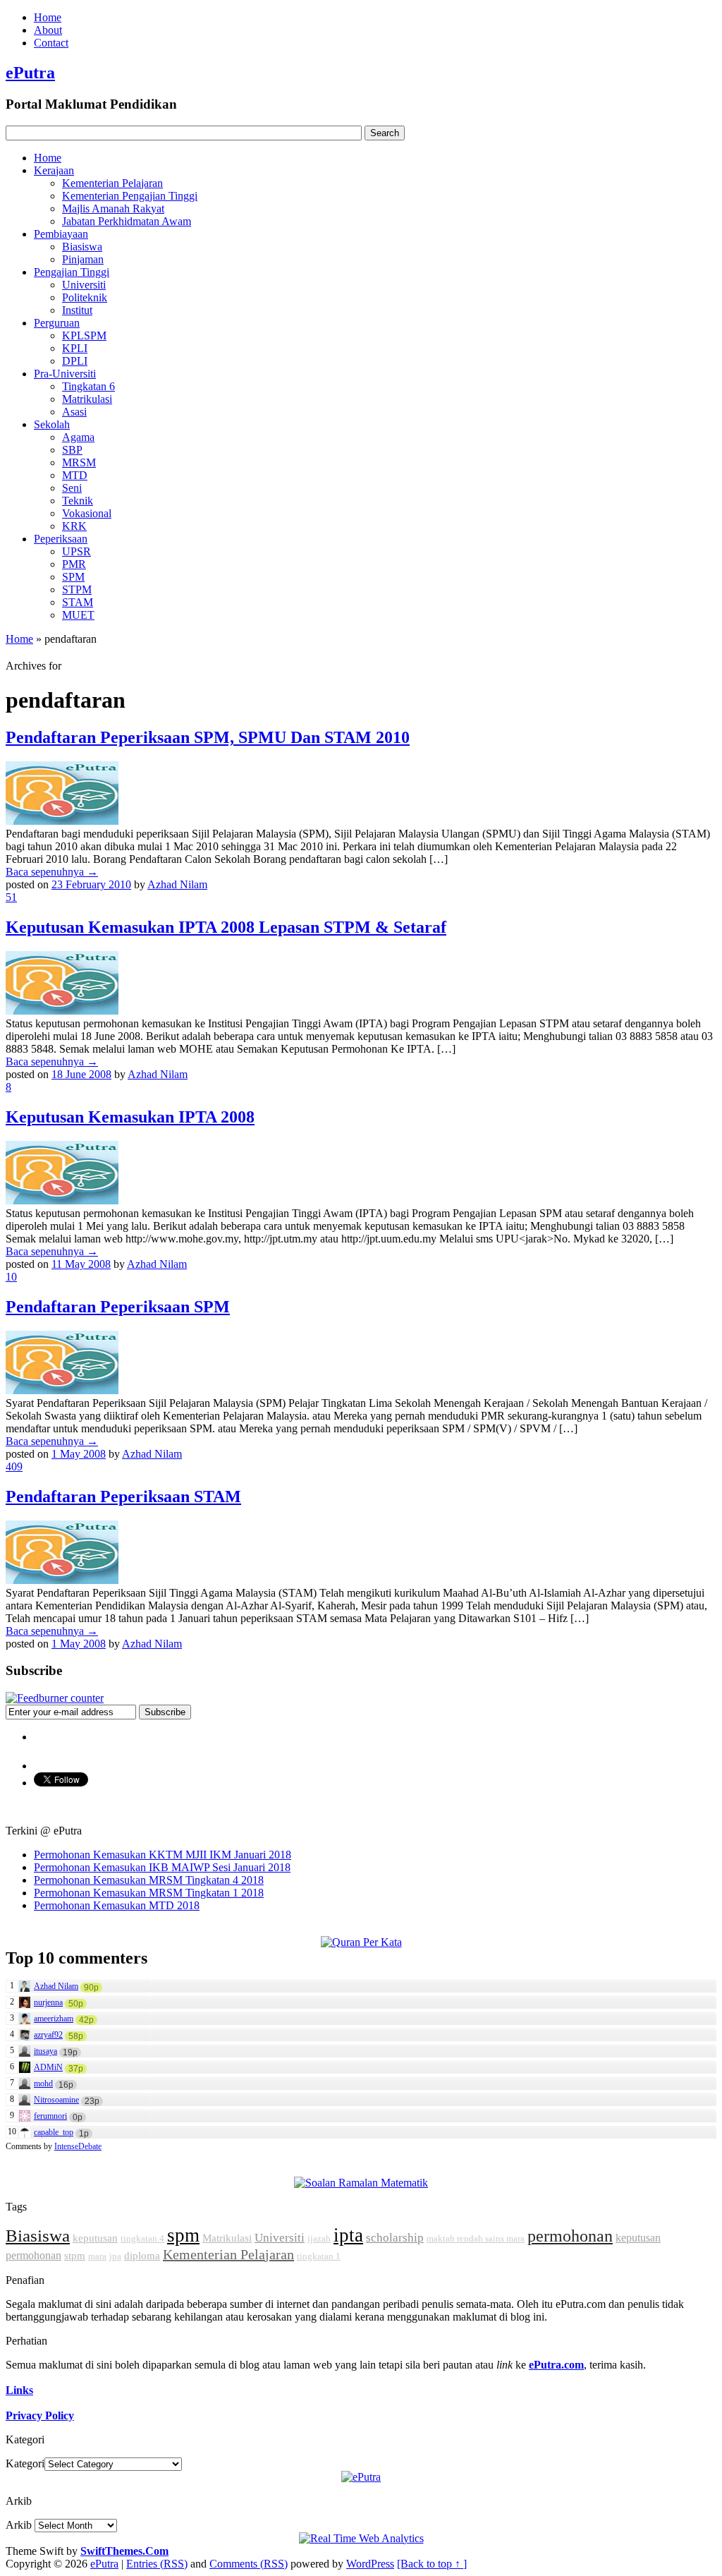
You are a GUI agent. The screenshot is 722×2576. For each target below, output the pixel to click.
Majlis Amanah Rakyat (113, 208)
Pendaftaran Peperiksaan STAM (123, 1496)
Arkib (19, 2525)
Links (19, 2390)
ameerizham (54, 2019)
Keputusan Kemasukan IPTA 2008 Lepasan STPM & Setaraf (226, 927)
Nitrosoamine (56, 2100)
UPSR (77, 551)
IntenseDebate (78, 2146)
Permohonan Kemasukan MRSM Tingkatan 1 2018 (149, 1893)
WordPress (370, 2564)
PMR (74, 564)
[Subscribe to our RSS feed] (55, 1698)
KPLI (75, 348)
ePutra (30, 73)
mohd (43, 2084)
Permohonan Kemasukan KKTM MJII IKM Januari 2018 (163, 1855)
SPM (73, 577)
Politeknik (85, 297)
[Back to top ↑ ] (432, 2564)
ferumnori (50, 2116)
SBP (72, 450)
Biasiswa (82, 247)
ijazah (319, 2238)
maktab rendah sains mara (476, 2238)
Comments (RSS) (249, 2564)
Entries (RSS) (157, 2564)
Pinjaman (83, 259)
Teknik (78, 501)
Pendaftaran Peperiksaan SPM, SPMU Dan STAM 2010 (208, 737)
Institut (77, 310)
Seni (72, 488)
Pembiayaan (61, 234)
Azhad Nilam (177, 884)
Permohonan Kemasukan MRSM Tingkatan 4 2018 (149, 1880)
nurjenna (48, 2002)
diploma (142, 2256)
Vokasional (87, 513)
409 (14, 1467)
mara (97, 2256)
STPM (77, 589)
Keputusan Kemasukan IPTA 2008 (130, 1117)
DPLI (75, 361)
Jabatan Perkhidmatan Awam (127, 221)
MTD (75, 475)
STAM (78, 602)
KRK (74, 526)
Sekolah (52, 424)
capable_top (54, 2132)
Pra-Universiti (65, 374)
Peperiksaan (61, 539)
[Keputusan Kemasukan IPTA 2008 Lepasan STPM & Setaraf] (62, 1011)
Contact (51, 43)
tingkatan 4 (142, 2238)
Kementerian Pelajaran (112, 183)
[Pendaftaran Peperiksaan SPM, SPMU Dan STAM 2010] (62, 821)
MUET (78, 615)
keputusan (95, 2238)
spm (183, 2235)
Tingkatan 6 (88, 386)
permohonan (570, 2236)
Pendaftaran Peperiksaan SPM (118, 1307)
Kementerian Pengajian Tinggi (130, 196)
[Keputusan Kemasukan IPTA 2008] (62, 1201)
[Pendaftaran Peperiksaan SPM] (62, 1390)
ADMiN (48, 2067)
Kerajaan (54, 170)
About (48, 30)
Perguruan (57, 323)
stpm (75, 2256)
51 (11, 897)
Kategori (25, 2463)
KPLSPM (84, 335)
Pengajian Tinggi (72, 272)
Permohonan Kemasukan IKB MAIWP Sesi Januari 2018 (162, 1867)
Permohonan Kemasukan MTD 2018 (117, 1905)
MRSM (79, 462)
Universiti (84, 285)
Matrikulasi (87, 399)
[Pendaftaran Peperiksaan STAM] (62, 1580)
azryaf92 (48, 2035)
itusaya (45, 2051)
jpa (115, 2256)
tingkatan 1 (319, 2256)
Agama (78, 437)
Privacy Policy (40, 2415)
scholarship (395, 2238)
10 (11, 1277)
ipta (348, 2235)
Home (48, 17)
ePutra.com (556, 2365)
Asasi (74, 412)
